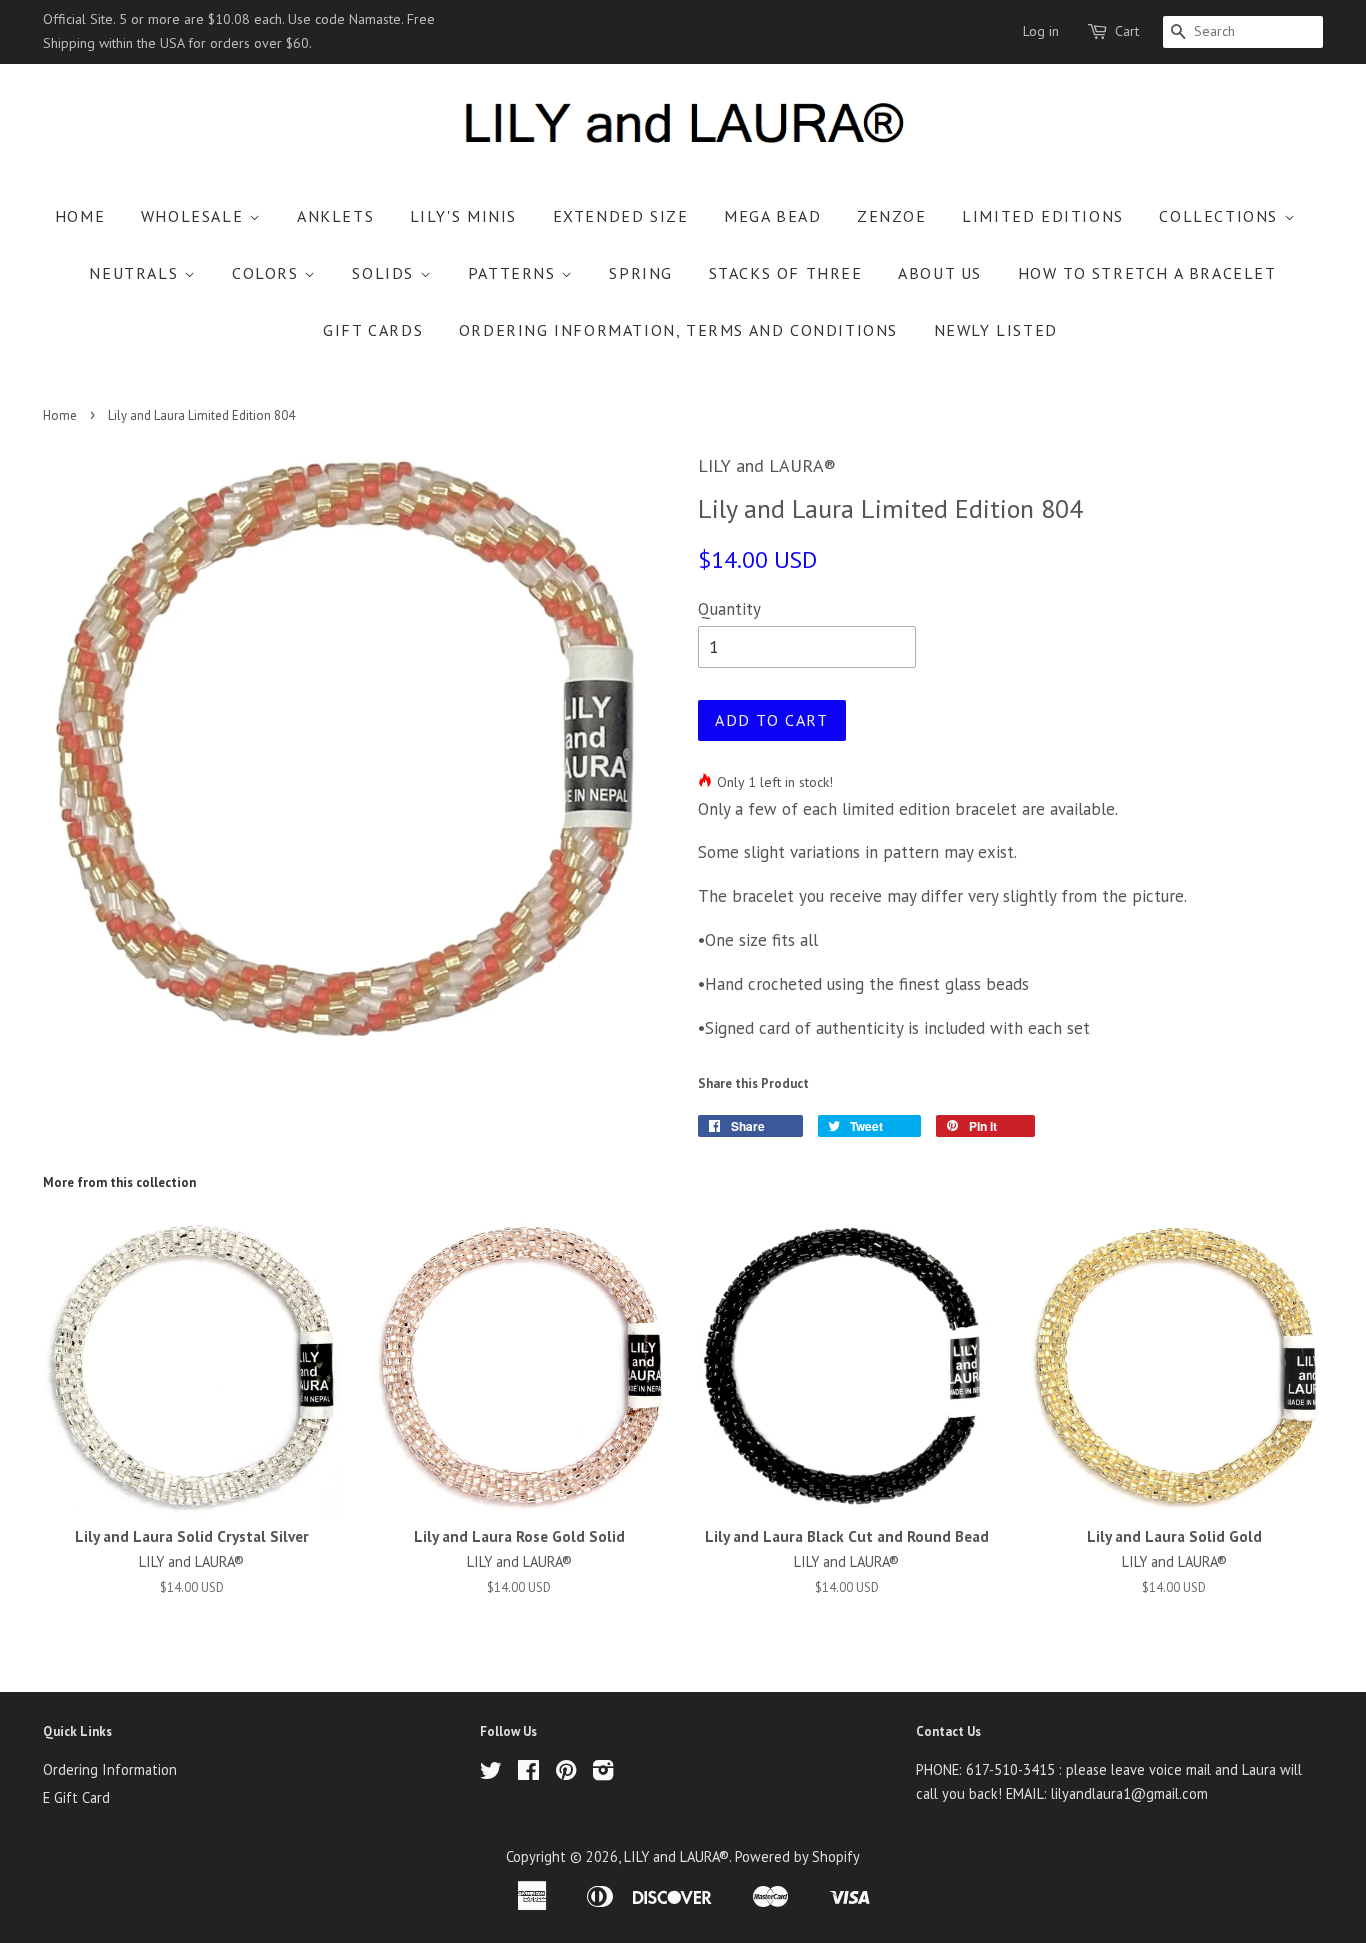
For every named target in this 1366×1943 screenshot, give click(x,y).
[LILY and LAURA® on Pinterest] (566, 1773)
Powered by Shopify (797, 1856)
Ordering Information (110, 1769)
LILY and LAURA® (676, 1856)
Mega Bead (772, 216)
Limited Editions (1043, 216)
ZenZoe (892, 216)
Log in (1041, 31)
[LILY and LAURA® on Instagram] (603, 1773)
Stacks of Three (786, 273)
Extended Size (621, 216)
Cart (1127, 31)
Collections (1221, 216)
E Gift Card (76, 1797)
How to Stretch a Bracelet (1147, 273)
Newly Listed (996, 330)
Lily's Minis (463, 216)
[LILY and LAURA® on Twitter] (491, 1773)
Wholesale (195, 216)
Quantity (729, 609)
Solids (385, 273)
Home (80, 216)
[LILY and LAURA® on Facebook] (528, 1773)
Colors (268, 273)
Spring (641, 273)
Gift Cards (373, 330)
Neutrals (136, 273)
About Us (940, 273)
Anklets (335, 216)
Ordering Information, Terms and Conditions (678, 330)
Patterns (514, 273)
